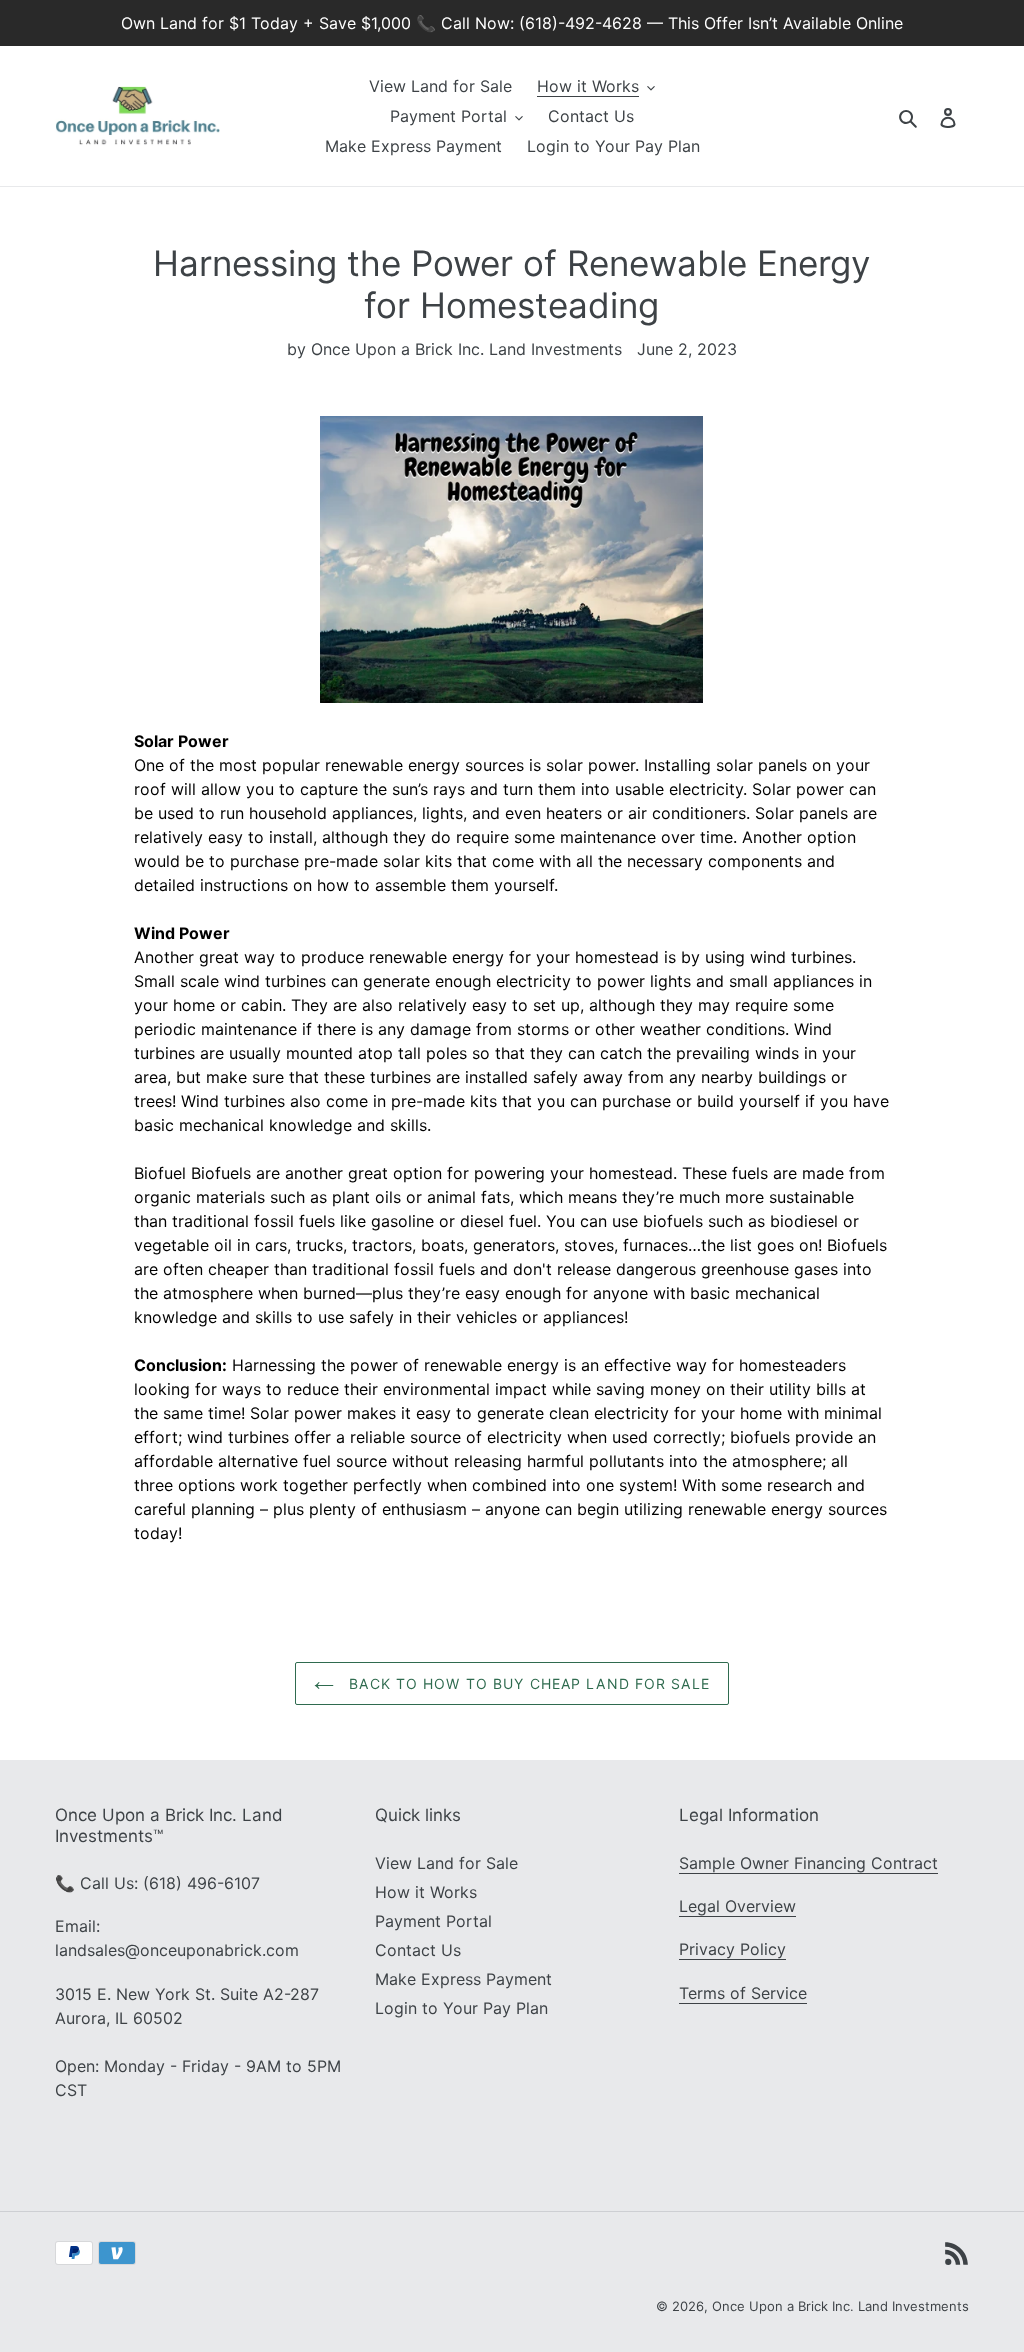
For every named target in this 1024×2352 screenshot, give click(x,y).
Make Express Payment (463, 1979)
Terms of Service (743, 1993)
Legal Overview (737, 1906)
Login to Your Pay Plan (461, 2008)
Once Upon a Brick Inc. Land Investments (840, 2306)
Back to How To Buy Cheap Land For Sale (527, 1683)
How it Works (426, 1892)
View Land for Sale (446, 1863)
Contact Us (418, 1950)
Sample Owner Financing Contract (808, 1863)
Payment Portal (433, 1921)
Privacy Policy (732, 1949)
